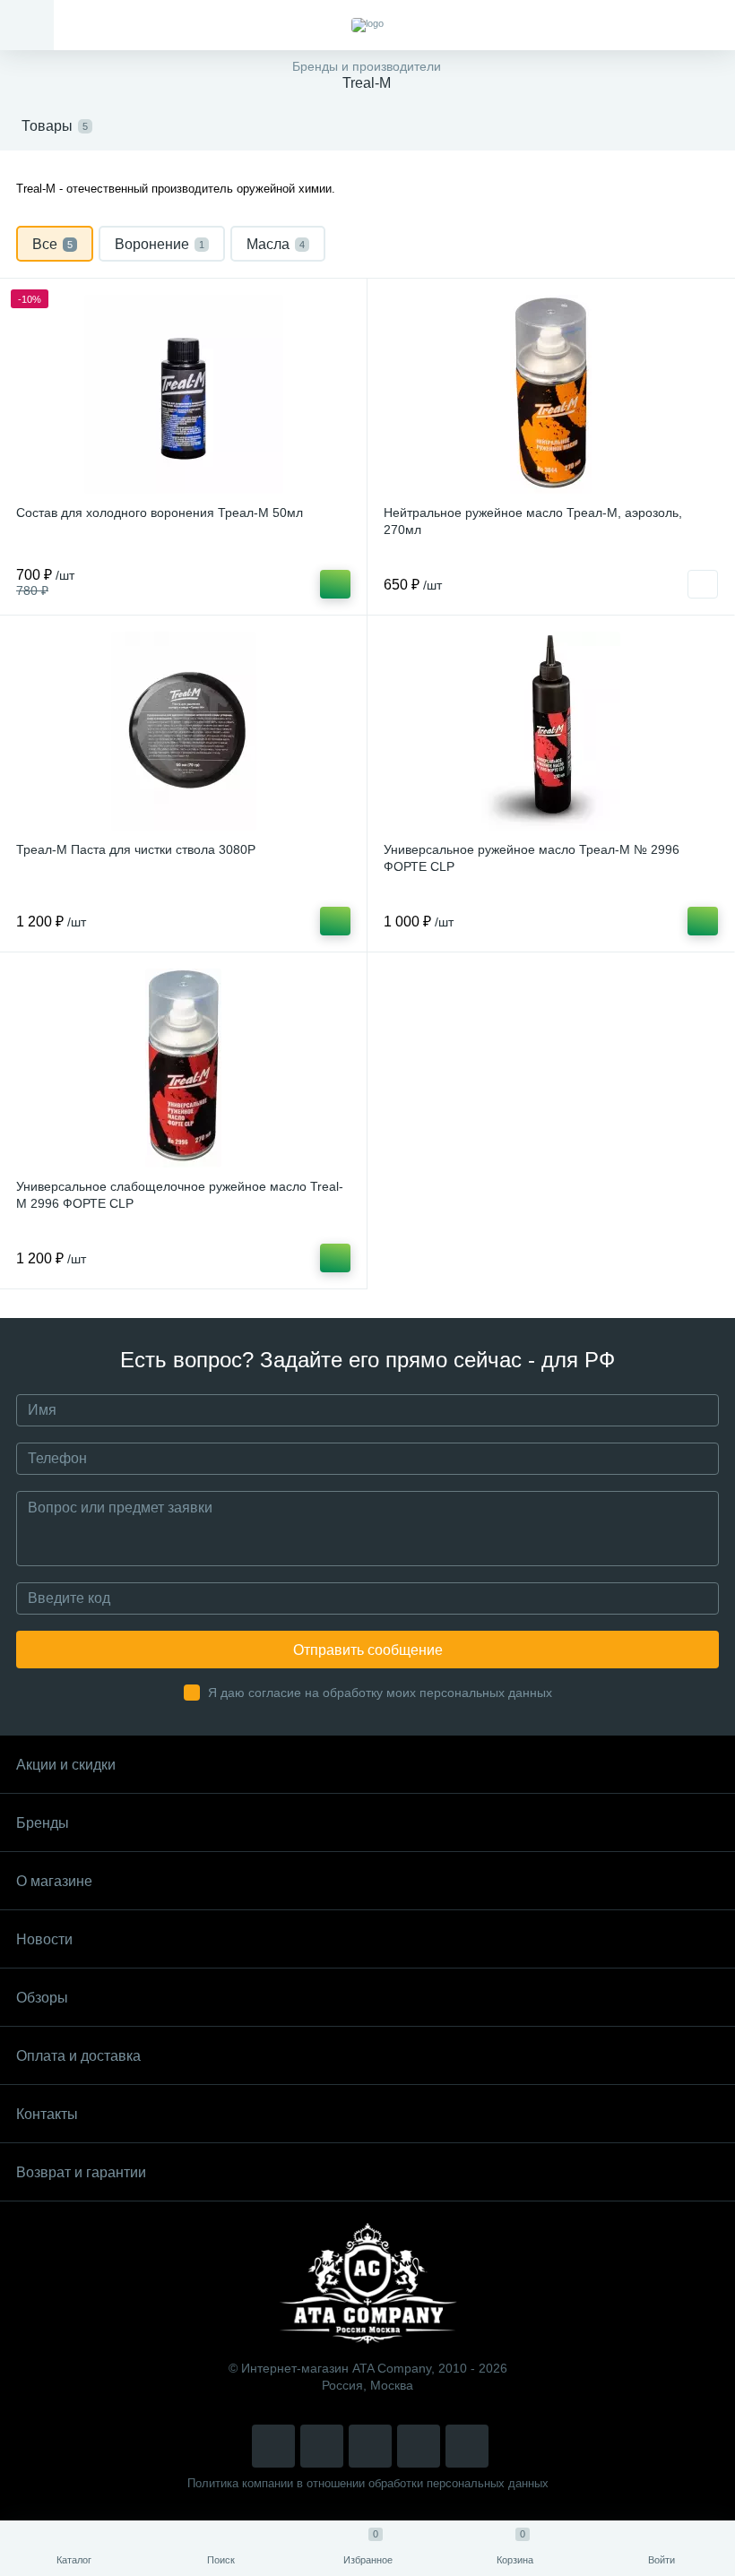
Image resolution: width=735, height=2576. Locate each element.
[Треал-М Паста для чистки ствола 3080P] (183, 731)
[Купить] (335, 584)
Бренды (43, 1823)
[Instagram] (273, 2446)
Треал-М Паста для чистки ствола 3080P (136, 849)
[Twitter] (370, 2446)
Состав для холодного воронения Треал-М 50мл (160, 513)
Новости (44, 1939)
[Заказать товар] (703, 584)
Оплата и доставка (78, 2056)
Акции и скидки (66, 1765)
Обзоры (42, 1998)
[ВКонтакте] (322, 2446)
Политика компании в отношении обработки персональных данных (368, 2483)
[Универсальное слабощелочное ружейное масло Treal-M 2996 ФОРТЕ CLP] (183, 1068)
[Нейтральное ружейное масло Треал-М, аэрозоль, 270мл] (551, 394)
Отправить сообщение (368, 1650)
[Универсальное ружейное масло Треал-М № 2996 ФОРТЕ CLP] (551, 731)
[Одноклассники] (467, 2446)
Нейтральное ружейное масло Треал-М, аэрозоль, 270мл (533, 521)
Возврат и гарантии (81, 2172)
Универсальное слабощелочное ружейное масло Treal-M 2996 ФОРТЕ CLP (180, 1195)
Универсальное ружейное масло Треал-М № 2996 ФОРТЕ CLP (532, 858)
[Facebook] (419, 2446)
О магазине (54, 1881)
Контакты (47, 2114)
